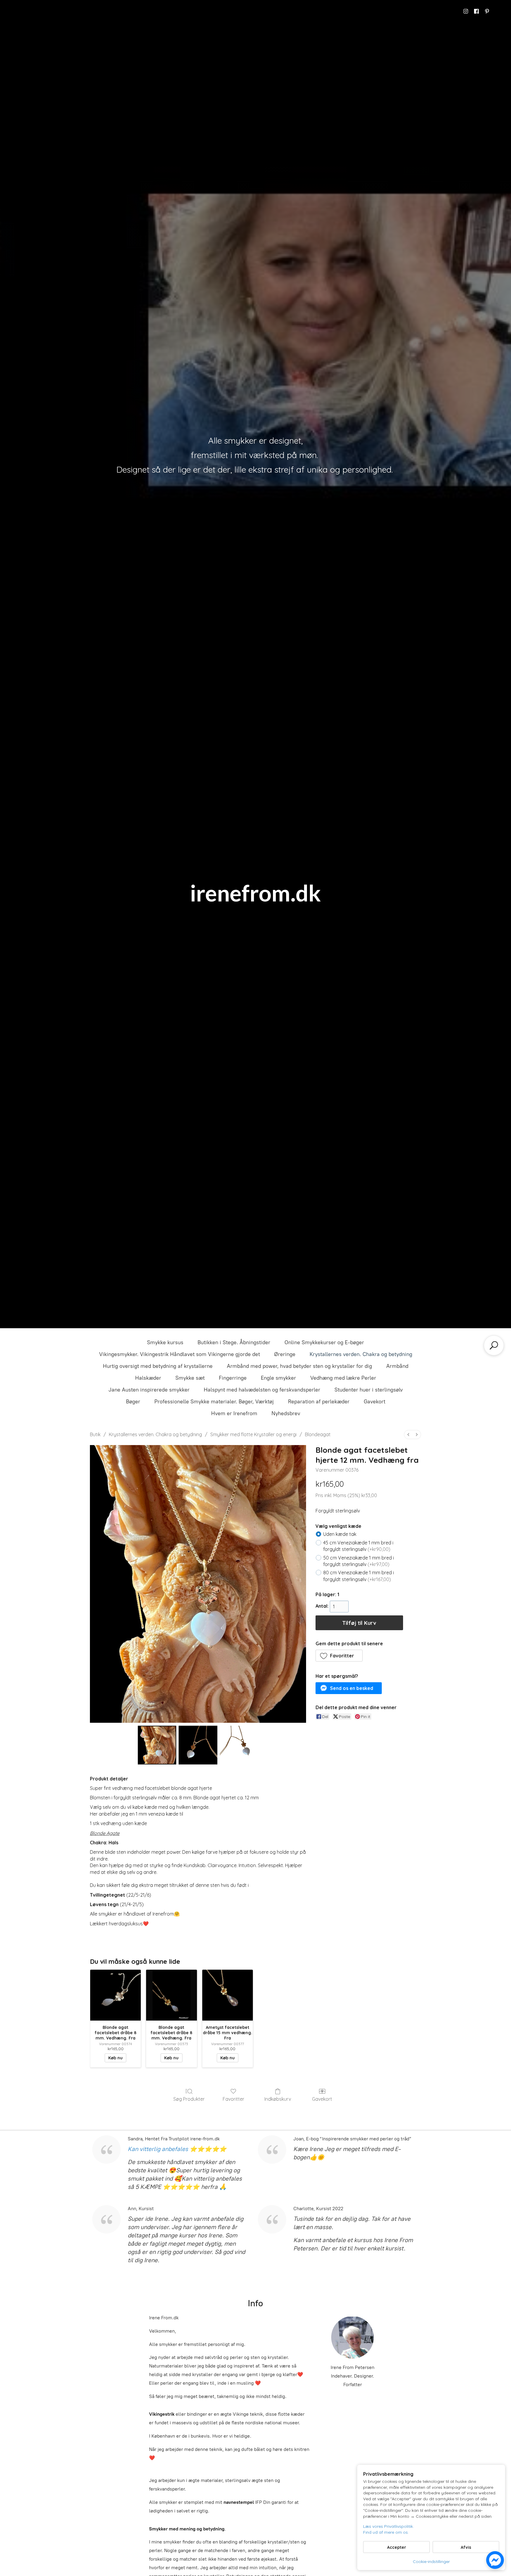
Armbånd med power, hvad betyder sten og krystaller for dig (299, 1366)
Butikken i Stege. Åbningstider (234, 1342)
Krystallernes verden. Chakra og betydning (361, 1354)
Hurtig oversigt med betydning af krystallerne (158, 1366)
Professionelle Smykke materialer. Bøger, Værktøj (214, 1402)
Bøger (133, 1402)
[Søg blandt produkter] (494, 1345)
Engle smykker (278, 1378)
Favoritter (233, 2099)
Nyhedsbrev (286, 1413)
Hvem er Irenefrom (234, 1413)
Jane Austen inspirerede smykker (149, 1390)
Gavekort (375, 1402)
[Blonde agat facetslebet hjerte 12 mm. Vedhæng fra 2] (239, 1745)
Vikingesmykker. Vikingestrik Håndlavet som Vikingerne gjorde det (180, 1354)
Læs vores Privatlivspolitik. (388, 2526)
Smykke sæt (190, 1378)
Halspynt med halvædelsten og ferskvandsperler (262, 1390)
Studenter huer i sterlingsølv (369, 1390)
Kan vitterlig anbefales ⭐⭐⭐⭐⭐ (177, 2149)
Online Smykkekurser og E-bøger (324, 1342)
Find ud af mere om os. (386, 2532)
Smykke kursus (165, 1342)
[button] (339, 1656)
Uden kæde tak (340, 1534)
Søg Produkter (189, 2099)
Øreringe (285, 1354)
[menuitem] (408, 1435)
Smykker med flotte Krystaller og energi (253, 1434)
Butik (95, 1434)
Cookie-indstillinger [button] (431, 2562)
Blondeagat (318, 1434)
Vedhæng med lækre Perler (343, 1378)
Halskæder (148, 1378)
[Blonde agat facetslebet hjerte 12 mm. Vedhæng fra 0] (157, 1745)
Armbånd (397, 1366)
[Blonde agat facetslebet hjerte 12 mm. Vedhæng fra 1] (198, 1745)
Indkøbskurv (278, 2099)
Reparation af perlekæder (319, 1402)
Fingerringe (233, 1378)
